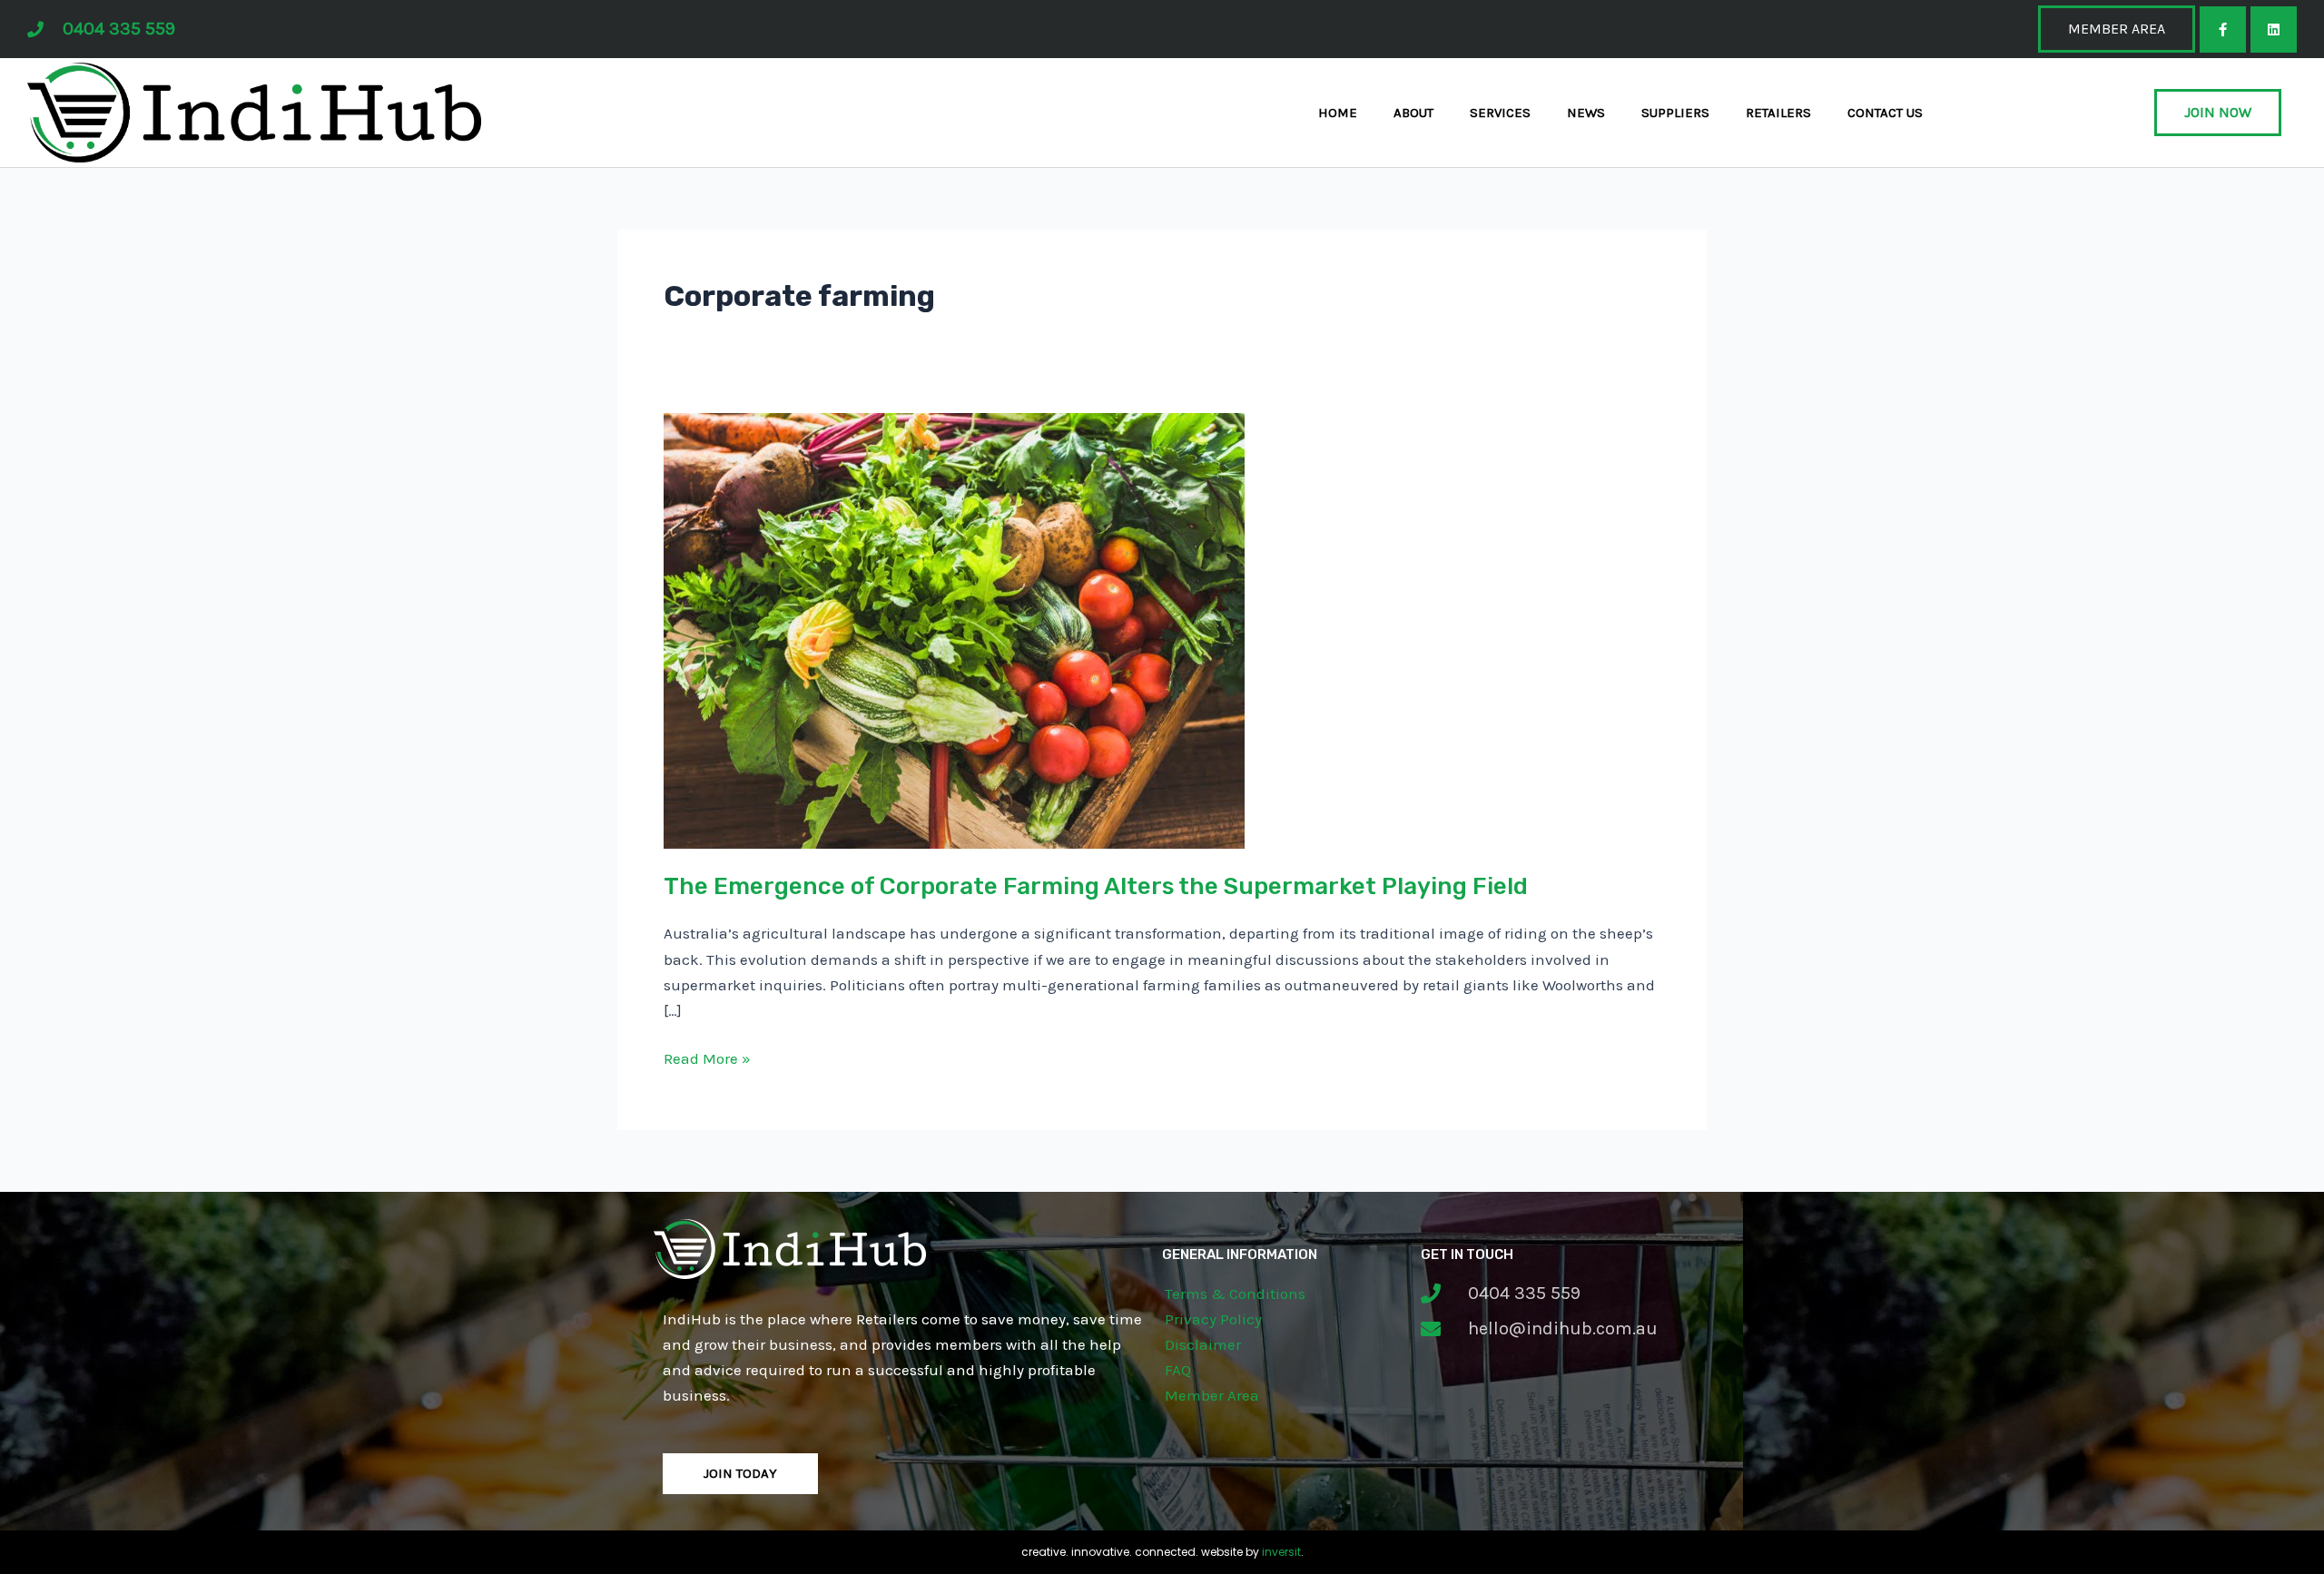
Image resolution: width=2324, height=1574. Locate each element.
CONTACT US (1885, 113)
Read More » (707, 1057)
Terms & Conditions (1235, 1294)
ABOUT (1413, 113)
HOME (1338, 113)
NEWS (1586, 113)
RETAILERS (1778, 113)
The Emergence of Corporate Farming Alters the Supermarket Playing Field (1096, 886)
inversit (1281, 1552)
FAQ (1178, 1370)
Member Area (1212, 1395)
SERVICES (1500, 113)
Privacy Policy (1213, 1319)
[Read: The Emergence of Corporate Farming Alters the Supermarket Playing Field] (954, 629)
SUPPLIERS (1675, 113)
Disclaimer (1203, 1344)
